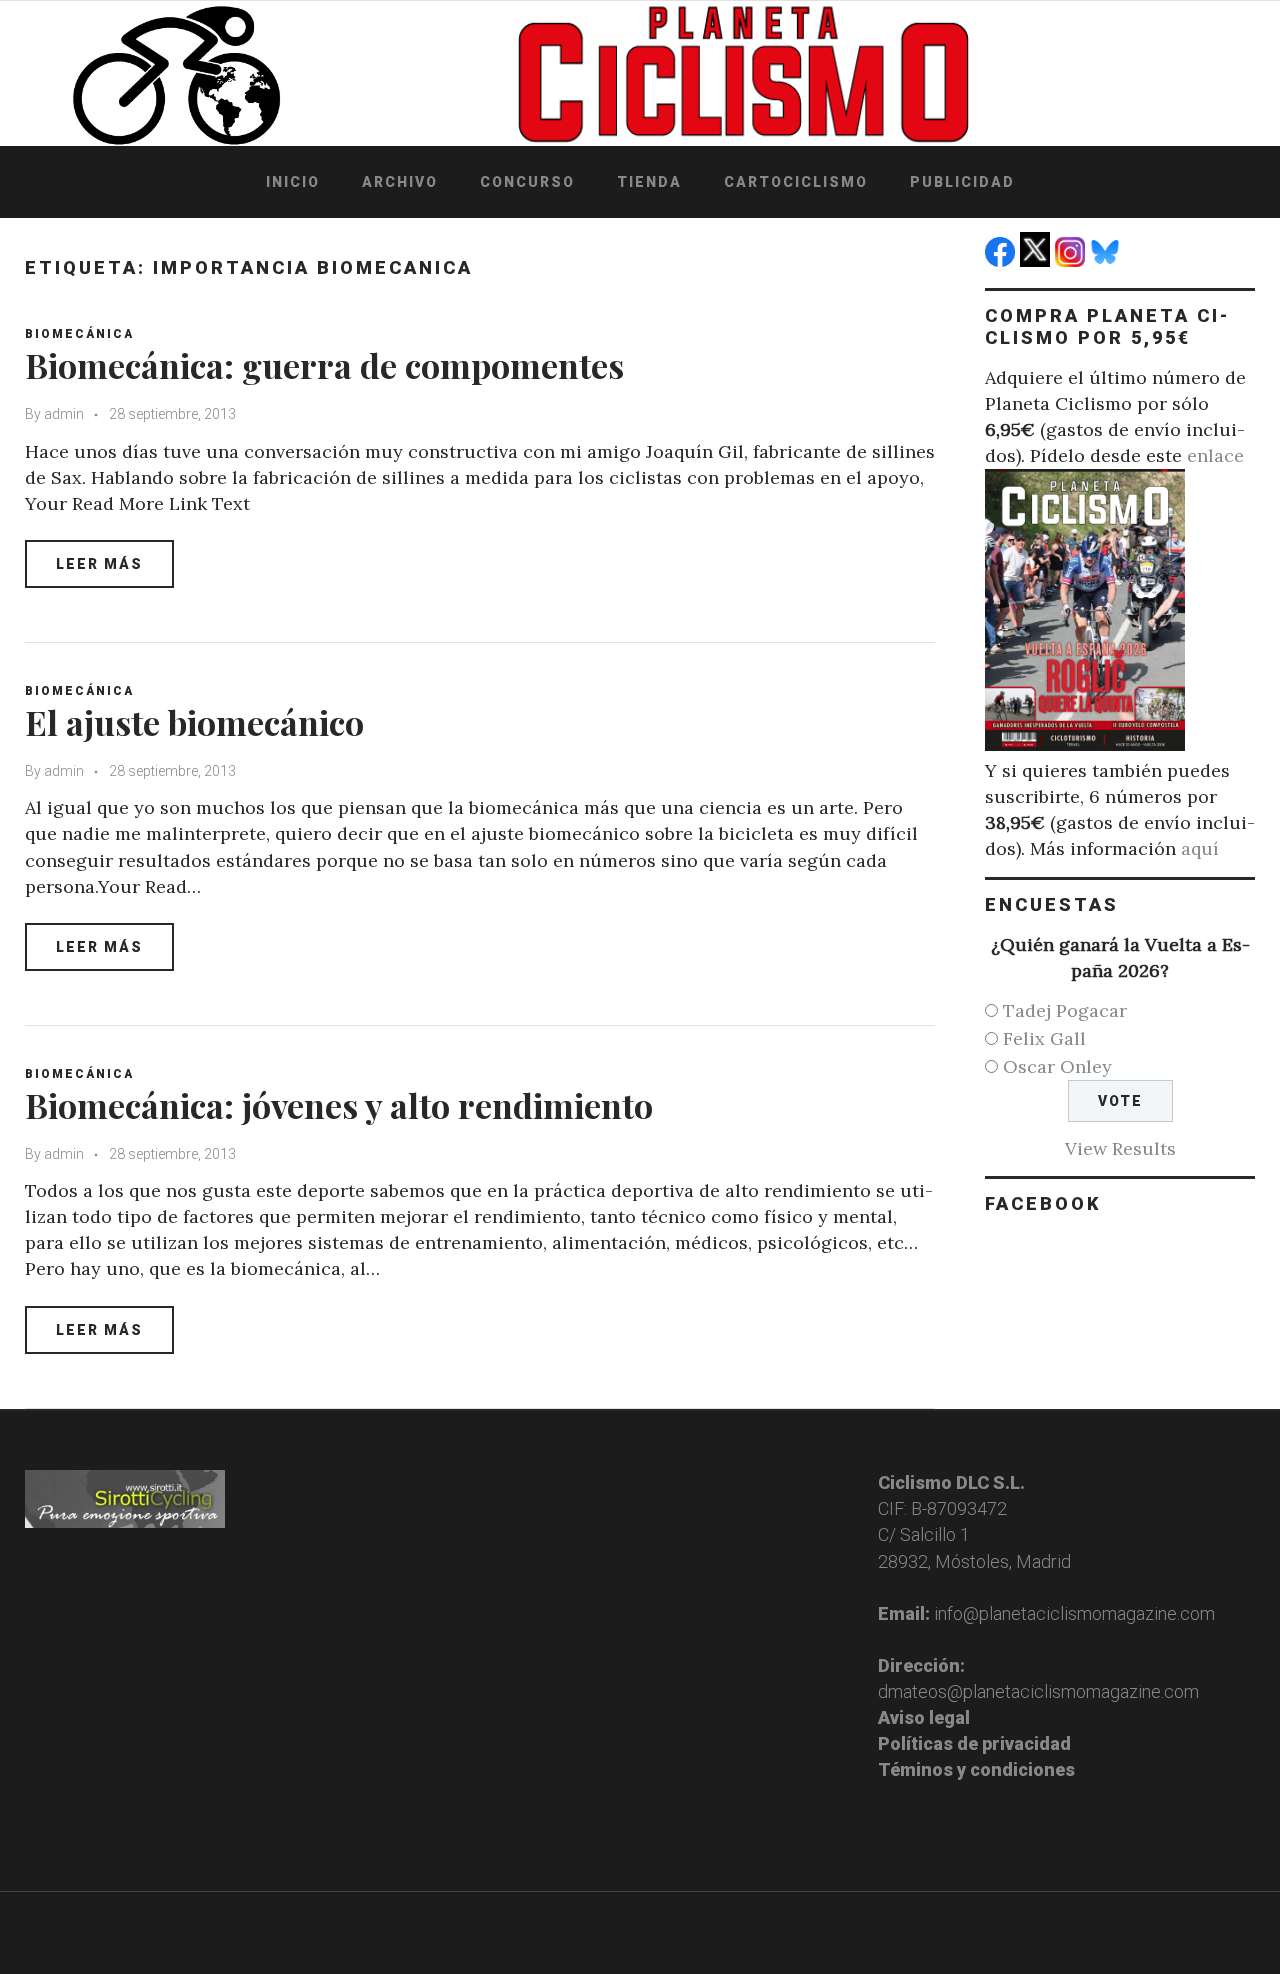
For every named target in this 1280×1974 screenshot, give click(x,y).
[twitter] (1037, 260)
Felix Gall (1044, 1038)
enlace (1215, 455)
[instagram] (1072, 260)
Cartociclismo (796, 182)
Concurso (527, 182)
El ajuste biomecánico (194, 722)
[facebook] (1002, 260)
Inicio (293, 182)
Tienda (649, 182)
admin (64, 414)
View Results (1120, 1148)
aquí (1200, 848)
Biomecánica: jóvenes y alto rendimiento (339, 1105)
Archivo (400, 182)
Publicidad (962, 182)
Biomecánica (79, 334)
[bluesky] (1107, 260)
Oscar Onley (1057, 1066)
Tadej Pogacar (1065, 1010)
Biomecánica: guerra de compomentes (324, 365)
